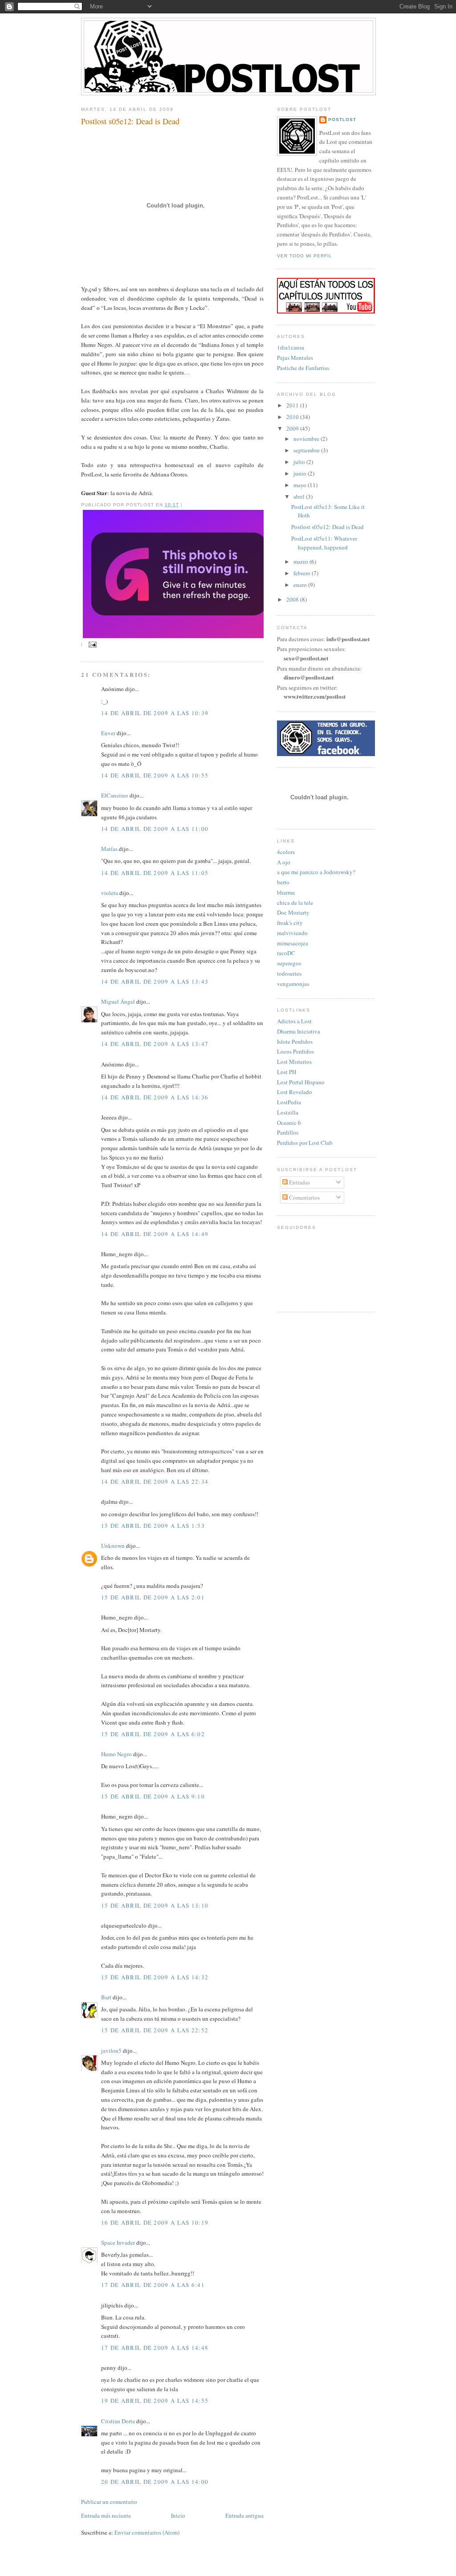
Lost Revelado (295, 1092)
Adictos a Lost (294, 1021)
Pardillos (288, 1132)
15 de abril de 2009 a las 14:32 (155, 1977)
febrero (303, 573)
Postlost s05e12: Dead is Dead (130, 121)
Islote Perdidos (295, 1042)
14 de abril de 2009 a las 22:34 (155, 1481)
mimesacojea (293, 943)
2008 (293, 599)
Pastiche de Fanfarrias (303, 368)
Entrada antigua (244, 2515)
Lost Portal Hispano (301, 1082)
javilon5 (111, 2051)
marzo (301, 562)
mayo (301, 485)
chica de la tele (295, 903)
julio (300, 462)
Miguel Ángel (118, 1001)
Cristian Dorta (118, 2421)
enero (301, 585)
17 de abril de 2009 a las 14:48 (155, 2348)
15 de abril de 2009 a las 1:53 (153, 1526)
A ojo (284, 862)
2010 (293, 417)
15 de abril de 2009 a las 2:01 (153, 1597)
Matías (109, 849)
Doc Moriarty (293, 912)
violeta (110, 893)
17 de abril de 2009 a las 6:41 (153, 2285)
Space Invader (118, 2242)
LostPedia (289, 1102)
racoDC (286, 953)
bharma (286, 892)
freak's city (290, 923)
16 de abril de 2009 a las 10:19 (155, 2222)
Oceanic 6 (289, 1123)
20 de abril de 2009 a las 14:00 (155, 2482)
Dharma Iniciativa (299, 1031)
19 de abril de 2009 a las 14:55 (155, 2401)
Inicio (178, 2515)
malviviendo (292, 933)
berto (283, 882)
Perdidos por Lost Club (305, 1143)
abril (300, 496)
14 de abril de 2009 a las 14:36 (155, 1097)
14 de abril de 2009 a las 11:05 (155, 873)
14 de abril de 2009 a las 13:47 (155, 1044)
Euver (108, 733)
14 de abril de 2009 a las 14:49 (155, 1234)
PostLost (342, 120)
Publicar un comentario (109, 2502)
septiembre (307, 450)
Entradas (299, 1182)
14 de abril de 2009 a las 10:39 (155, 713)
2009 (293, 428)
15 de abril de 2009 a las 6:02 (153, 1734)
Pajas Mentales (295, 358)
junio (301, 473)
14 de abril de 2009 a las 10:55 (155, 775)
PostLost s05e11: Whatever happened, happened (324, 543)
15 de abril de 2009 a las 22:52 (155, 2030)
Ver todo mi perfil (305, 256)
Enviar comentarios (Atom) (147, 2532)
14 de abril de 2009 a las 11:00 (155, 829)
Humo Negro (116, 1754)
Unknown (113, 1546)
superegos (289, 963)
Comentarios (304, 1197)
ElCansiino (115, 795)
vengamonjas (293, 984)
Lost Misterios (294, 1062)
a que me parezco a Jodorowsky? (316, 872)
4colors (286, 852)
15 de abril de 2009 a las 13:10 (155, 1905)
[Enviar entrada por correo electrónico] (92, 645)
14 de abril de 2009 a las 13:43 (155, 981)
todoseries (289, 973)
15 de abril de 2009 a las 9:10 (153, 1796)
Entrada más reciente (106, 2515)
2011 (293, 405)
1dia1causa (291, 347)
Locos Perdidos (295, 1051)
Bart (106, 1997)
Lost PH (287, 1072)
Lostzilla (288, 1112)
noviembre (307, 439)
